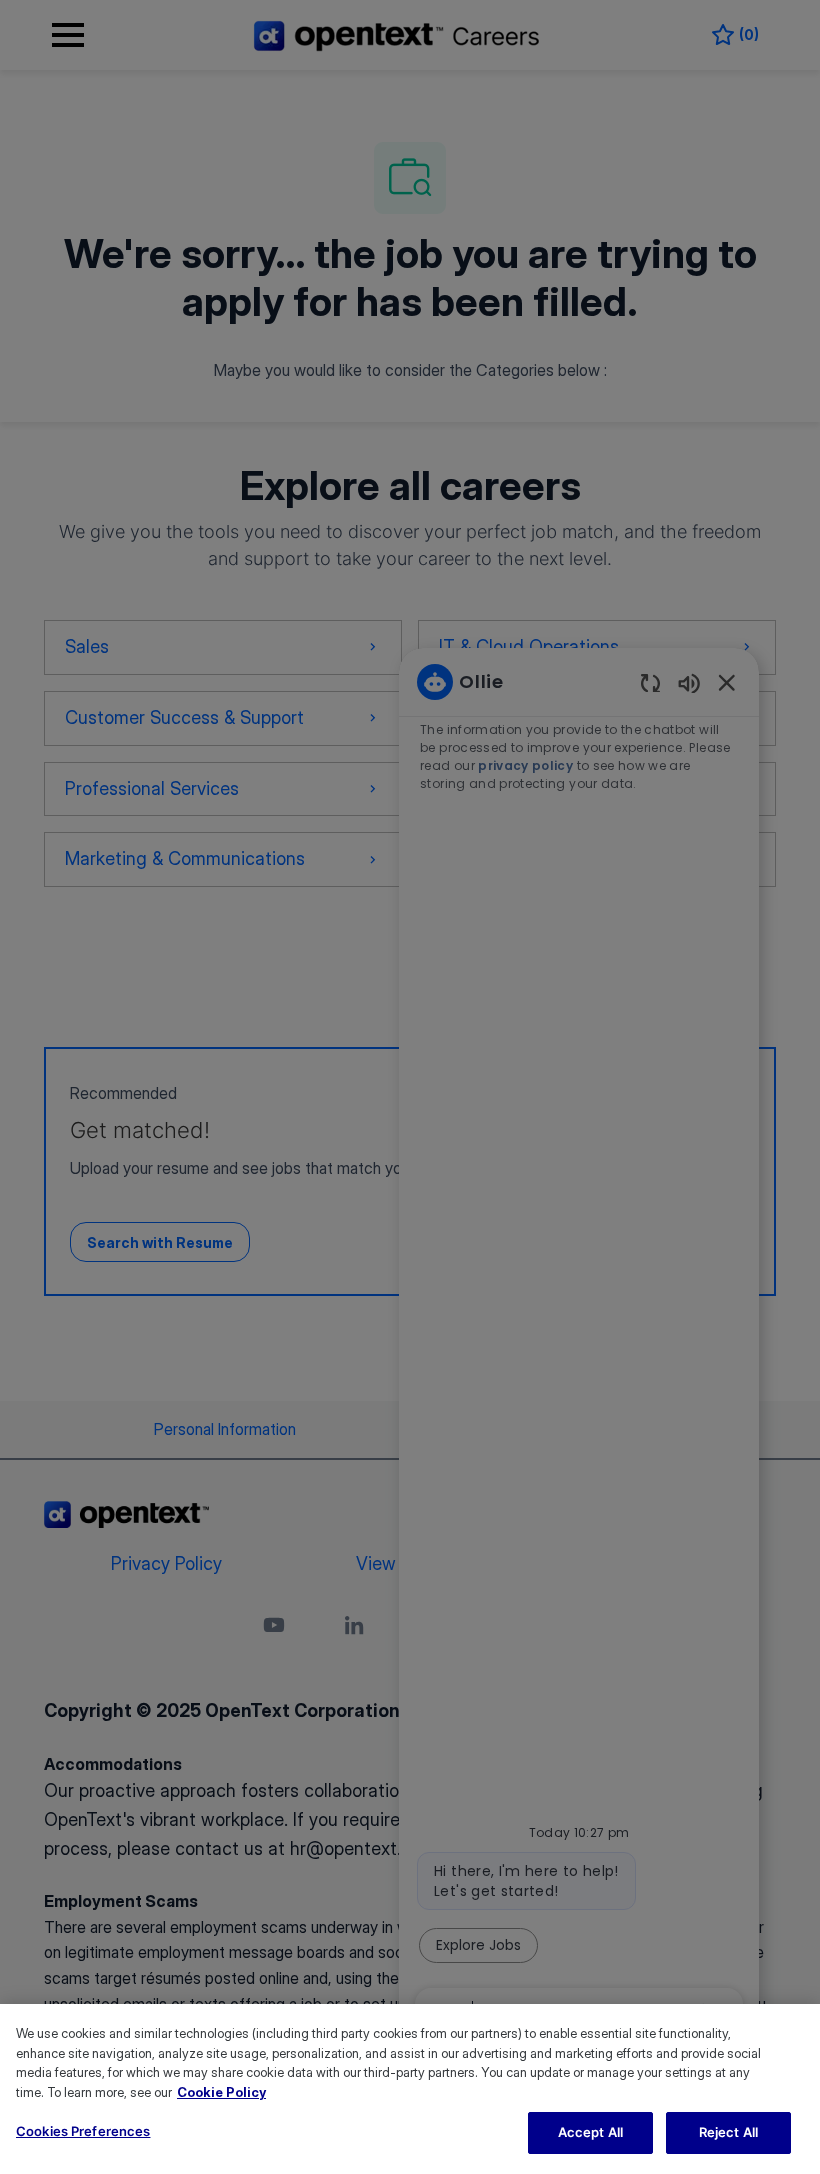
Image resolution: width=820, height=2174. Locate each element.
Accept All (590, 2132)
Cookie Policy (221, 2092)
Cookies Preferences (83, 2131)
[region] (410, 2089)
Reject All (728, 2132)
